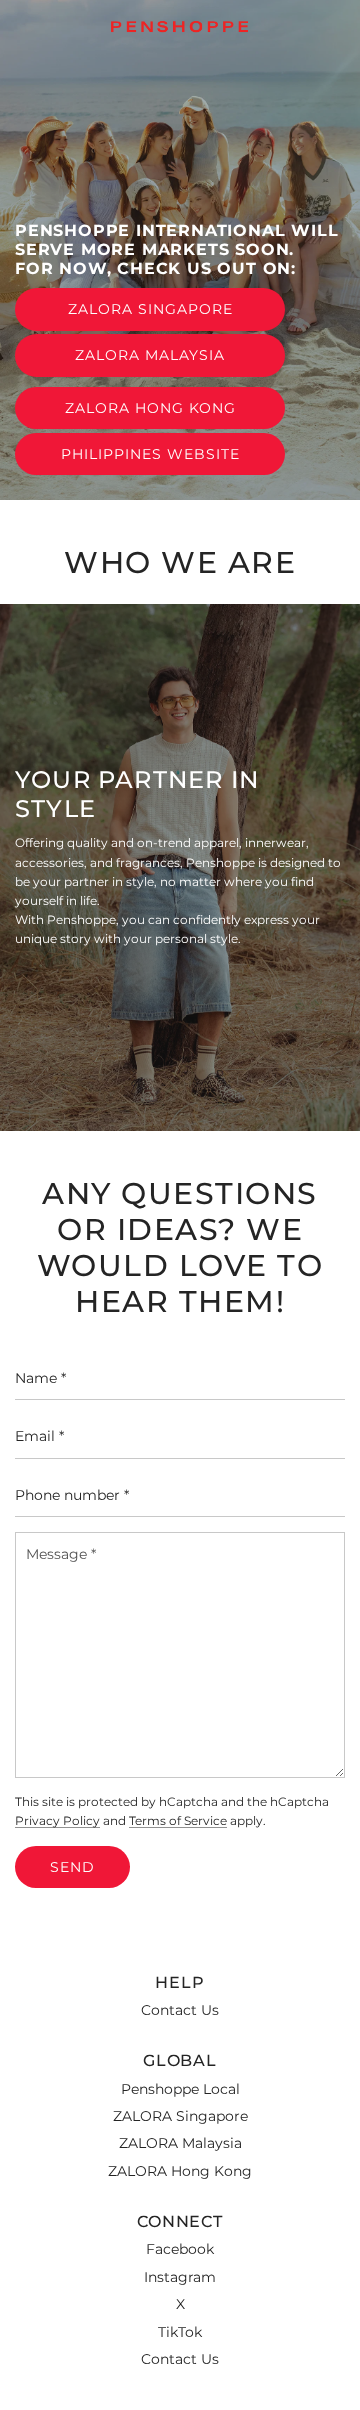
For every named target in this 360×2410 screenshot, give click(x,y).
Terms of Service (178, 1821)
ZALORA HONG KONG (150, 408)
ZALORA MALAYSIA (150, 355)
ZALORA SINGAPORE (150, 309)
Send (72, 1867)
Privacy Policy (57, 1821)
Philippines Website (150, 454)
